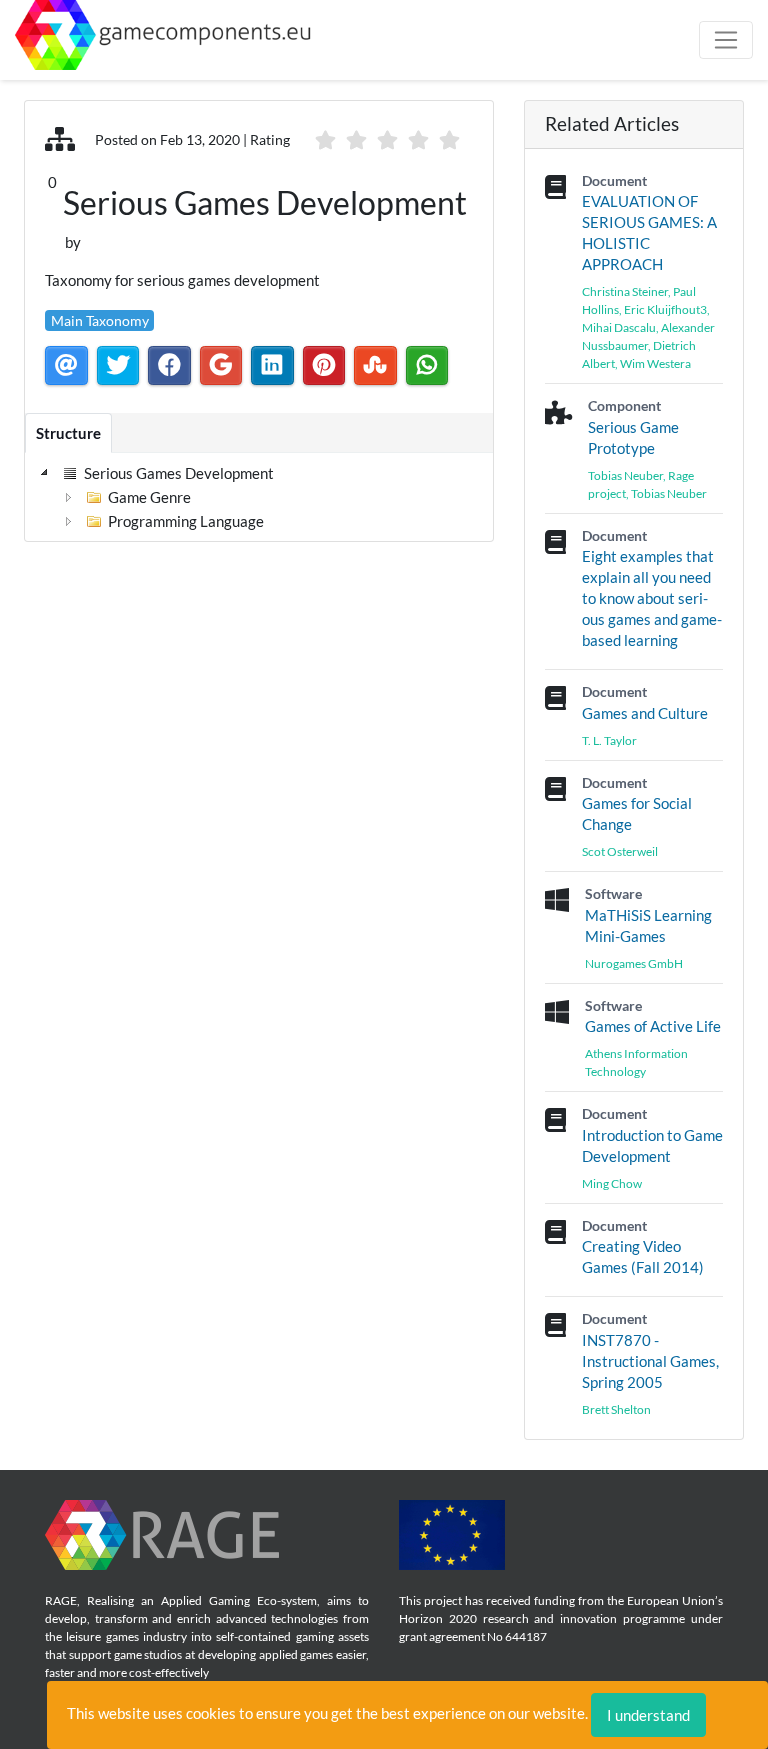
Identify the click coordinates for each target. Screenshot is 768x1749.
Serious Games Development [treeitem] (179, 473)
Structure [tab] (68, 433)
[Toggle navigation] (726, 40)
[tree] (158, 497)
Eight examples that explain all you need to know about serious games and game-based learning (652, 598)
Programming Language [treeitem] (186, 521)
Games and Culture (645, 713)
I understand (648, 1715)
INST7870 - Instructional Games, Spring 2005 (650, 1361)
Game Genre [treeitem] (149, 497)
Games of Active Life (653, 1026)
